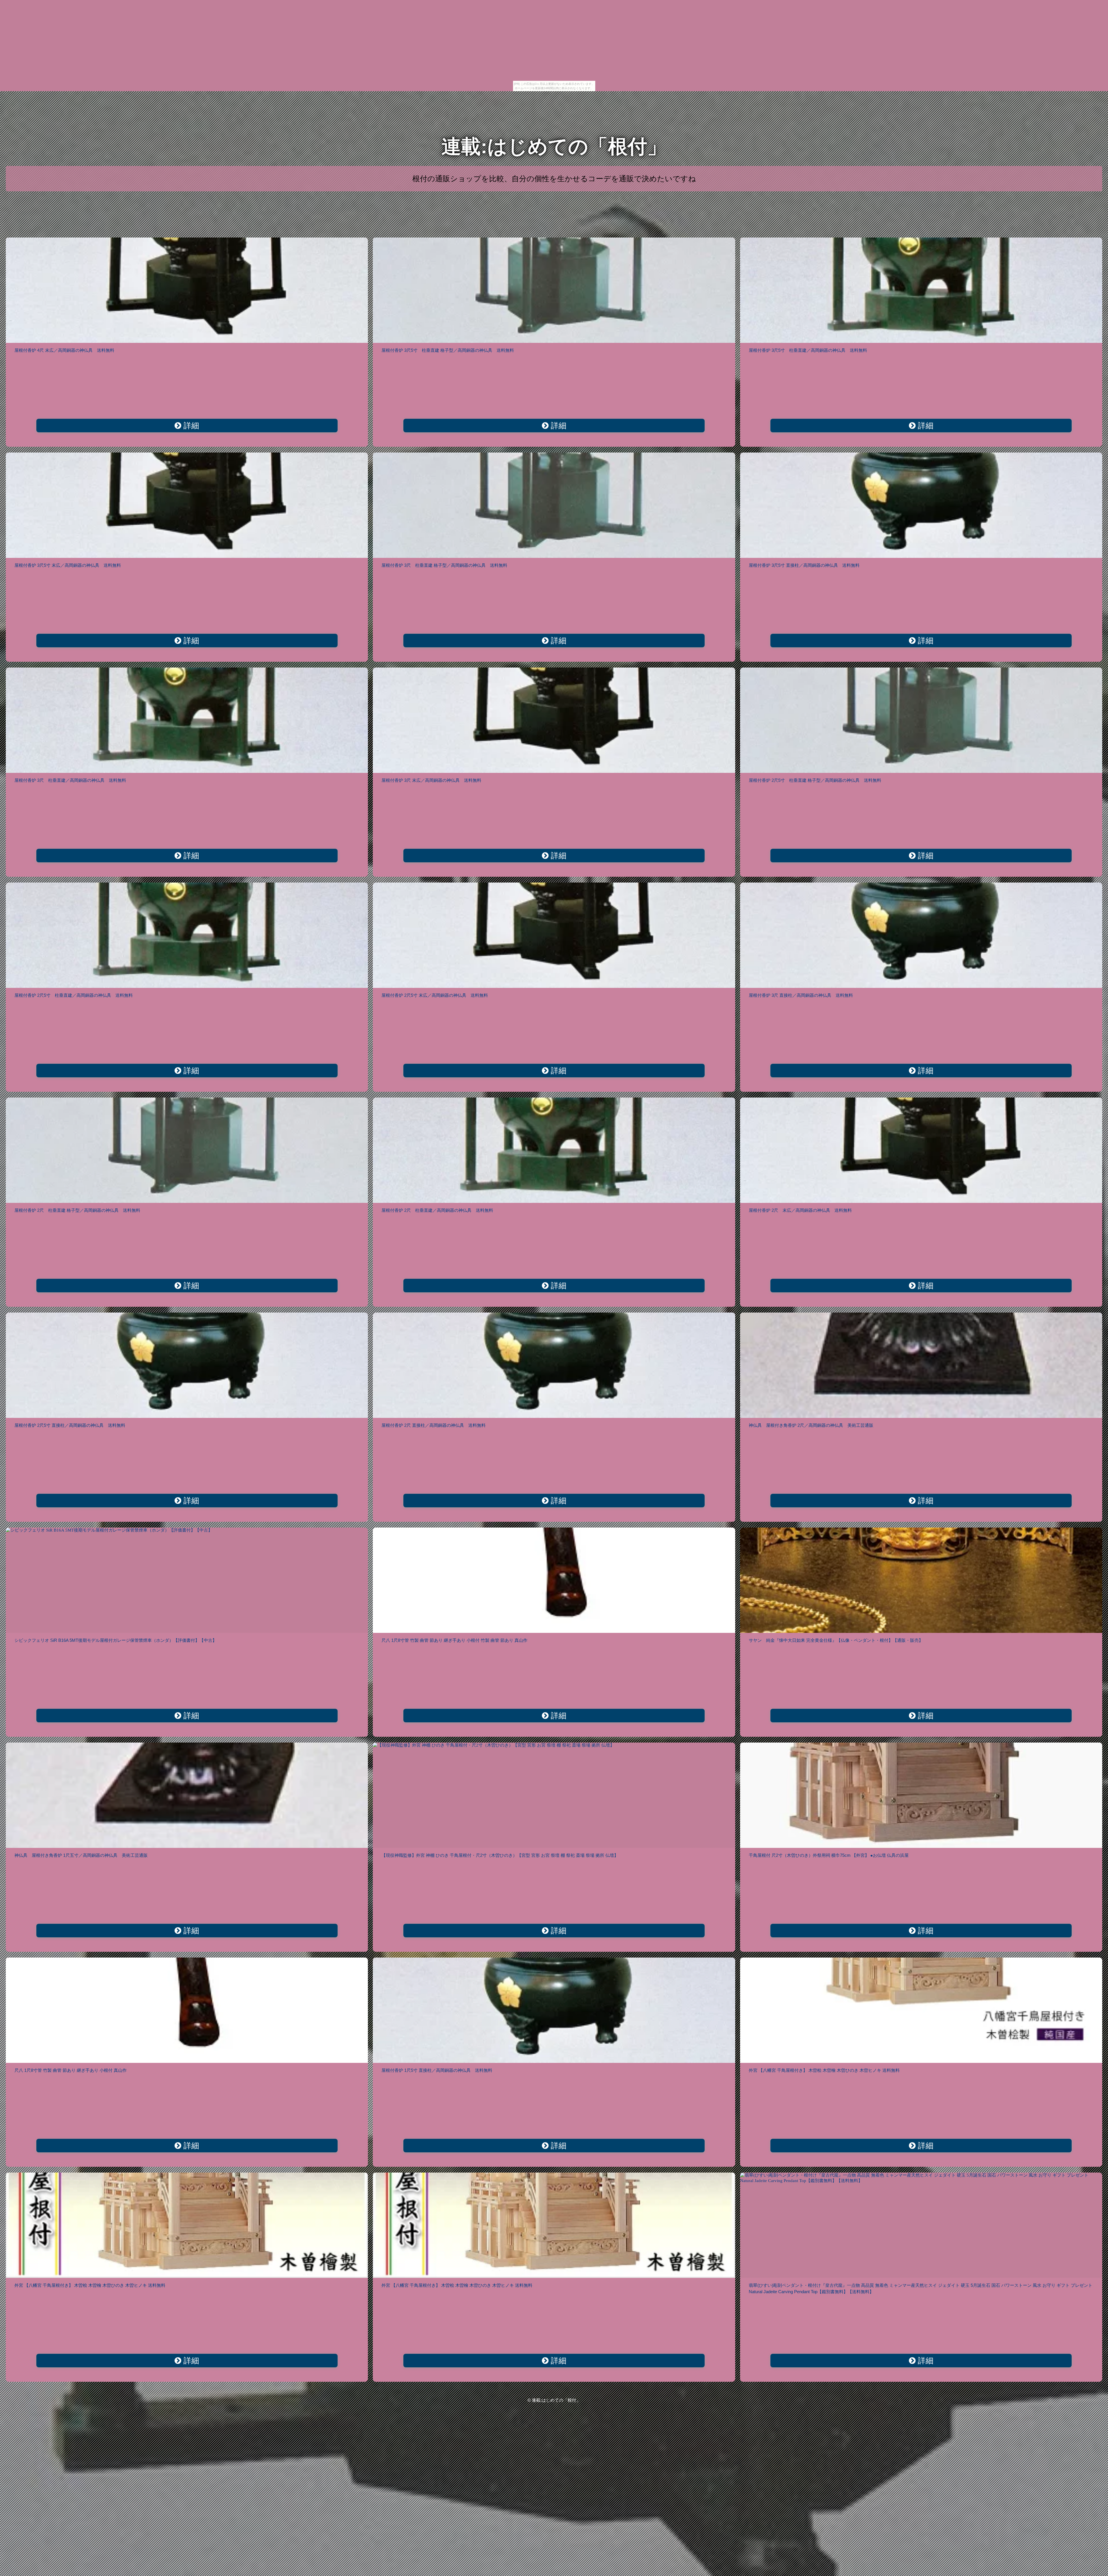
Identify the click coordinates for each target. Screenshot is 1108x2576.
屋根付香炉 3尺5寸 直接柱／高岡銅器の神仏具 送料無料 (804, 565)
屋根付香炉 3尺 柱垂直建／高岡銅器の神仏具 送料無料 (70, 780)
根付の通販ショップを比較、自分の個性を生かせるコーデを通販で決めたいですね (554, 179)
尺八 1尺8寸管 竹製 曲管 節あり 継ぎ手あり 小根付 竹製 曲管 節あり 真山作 (454, 1640)
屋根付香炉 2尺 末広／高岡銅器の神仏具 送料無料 (800, 1210)
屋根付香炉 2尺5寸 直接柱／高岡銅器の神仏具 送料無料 (70, 1425)
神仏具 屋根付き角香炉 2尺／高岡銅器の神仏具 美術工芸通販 (811, 1425)
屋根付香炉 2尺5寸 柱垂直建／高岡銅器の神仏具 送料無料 (74, 995)
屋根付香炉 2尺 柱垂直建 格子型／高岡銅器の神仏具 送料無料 (77, 1210)
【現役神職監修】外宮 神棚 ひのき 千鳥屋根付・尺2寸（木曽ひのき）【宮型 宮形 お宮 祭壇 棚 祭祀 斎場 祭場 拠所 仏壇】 (500, 1855)
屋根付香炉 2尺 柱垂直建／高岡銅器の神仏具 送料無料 (437, 1210)
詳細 (190, 426)
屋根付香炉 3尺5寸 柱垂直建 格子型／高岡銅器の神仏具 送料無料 (448, 350)
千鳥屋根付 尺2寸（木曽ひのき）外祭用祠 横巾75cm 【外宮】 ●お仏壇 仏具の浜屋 (829, 1855)
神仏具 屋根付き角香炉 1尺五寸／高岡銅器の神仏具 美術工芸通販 (81, 1855)
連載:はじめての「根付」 (554, 146)
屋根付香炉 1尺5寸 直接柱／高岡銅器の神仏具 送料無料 (437, 2070)
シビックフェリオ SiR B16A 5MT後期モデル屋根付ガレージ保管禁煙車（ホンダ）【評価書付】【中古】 (116, 1640)
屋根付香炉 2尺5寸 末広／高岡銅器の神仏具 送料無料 (435, 995)
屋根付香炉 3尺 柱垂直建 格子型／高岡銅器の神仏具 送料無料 (444, 565)
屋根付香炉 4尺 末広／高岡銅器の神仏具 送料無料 (64, 350)
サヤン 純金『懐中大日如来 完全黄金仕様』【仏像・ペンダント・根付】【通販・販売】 (836, 1640)
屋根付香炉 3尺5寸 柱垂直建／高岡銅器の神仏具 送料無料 (808, 350)
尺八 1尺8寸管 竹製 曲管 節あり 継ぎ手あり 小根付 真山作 (71, 2070)
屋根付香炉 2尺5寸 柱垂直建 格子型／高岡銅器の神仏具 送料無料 (815, 780)
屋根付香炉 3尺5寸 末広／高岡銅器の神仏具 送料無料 (68, 565)
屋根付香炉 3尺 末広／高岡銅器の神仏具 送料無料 (431, 780)
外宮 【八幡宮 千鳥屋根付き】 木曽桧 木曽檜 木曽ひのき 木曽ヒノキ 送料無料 (824, 2070)
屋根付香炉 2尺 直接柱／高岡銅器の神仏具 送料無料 (434, 1425)
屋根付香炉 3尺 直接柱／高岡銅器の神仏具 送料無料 (801, 995)
